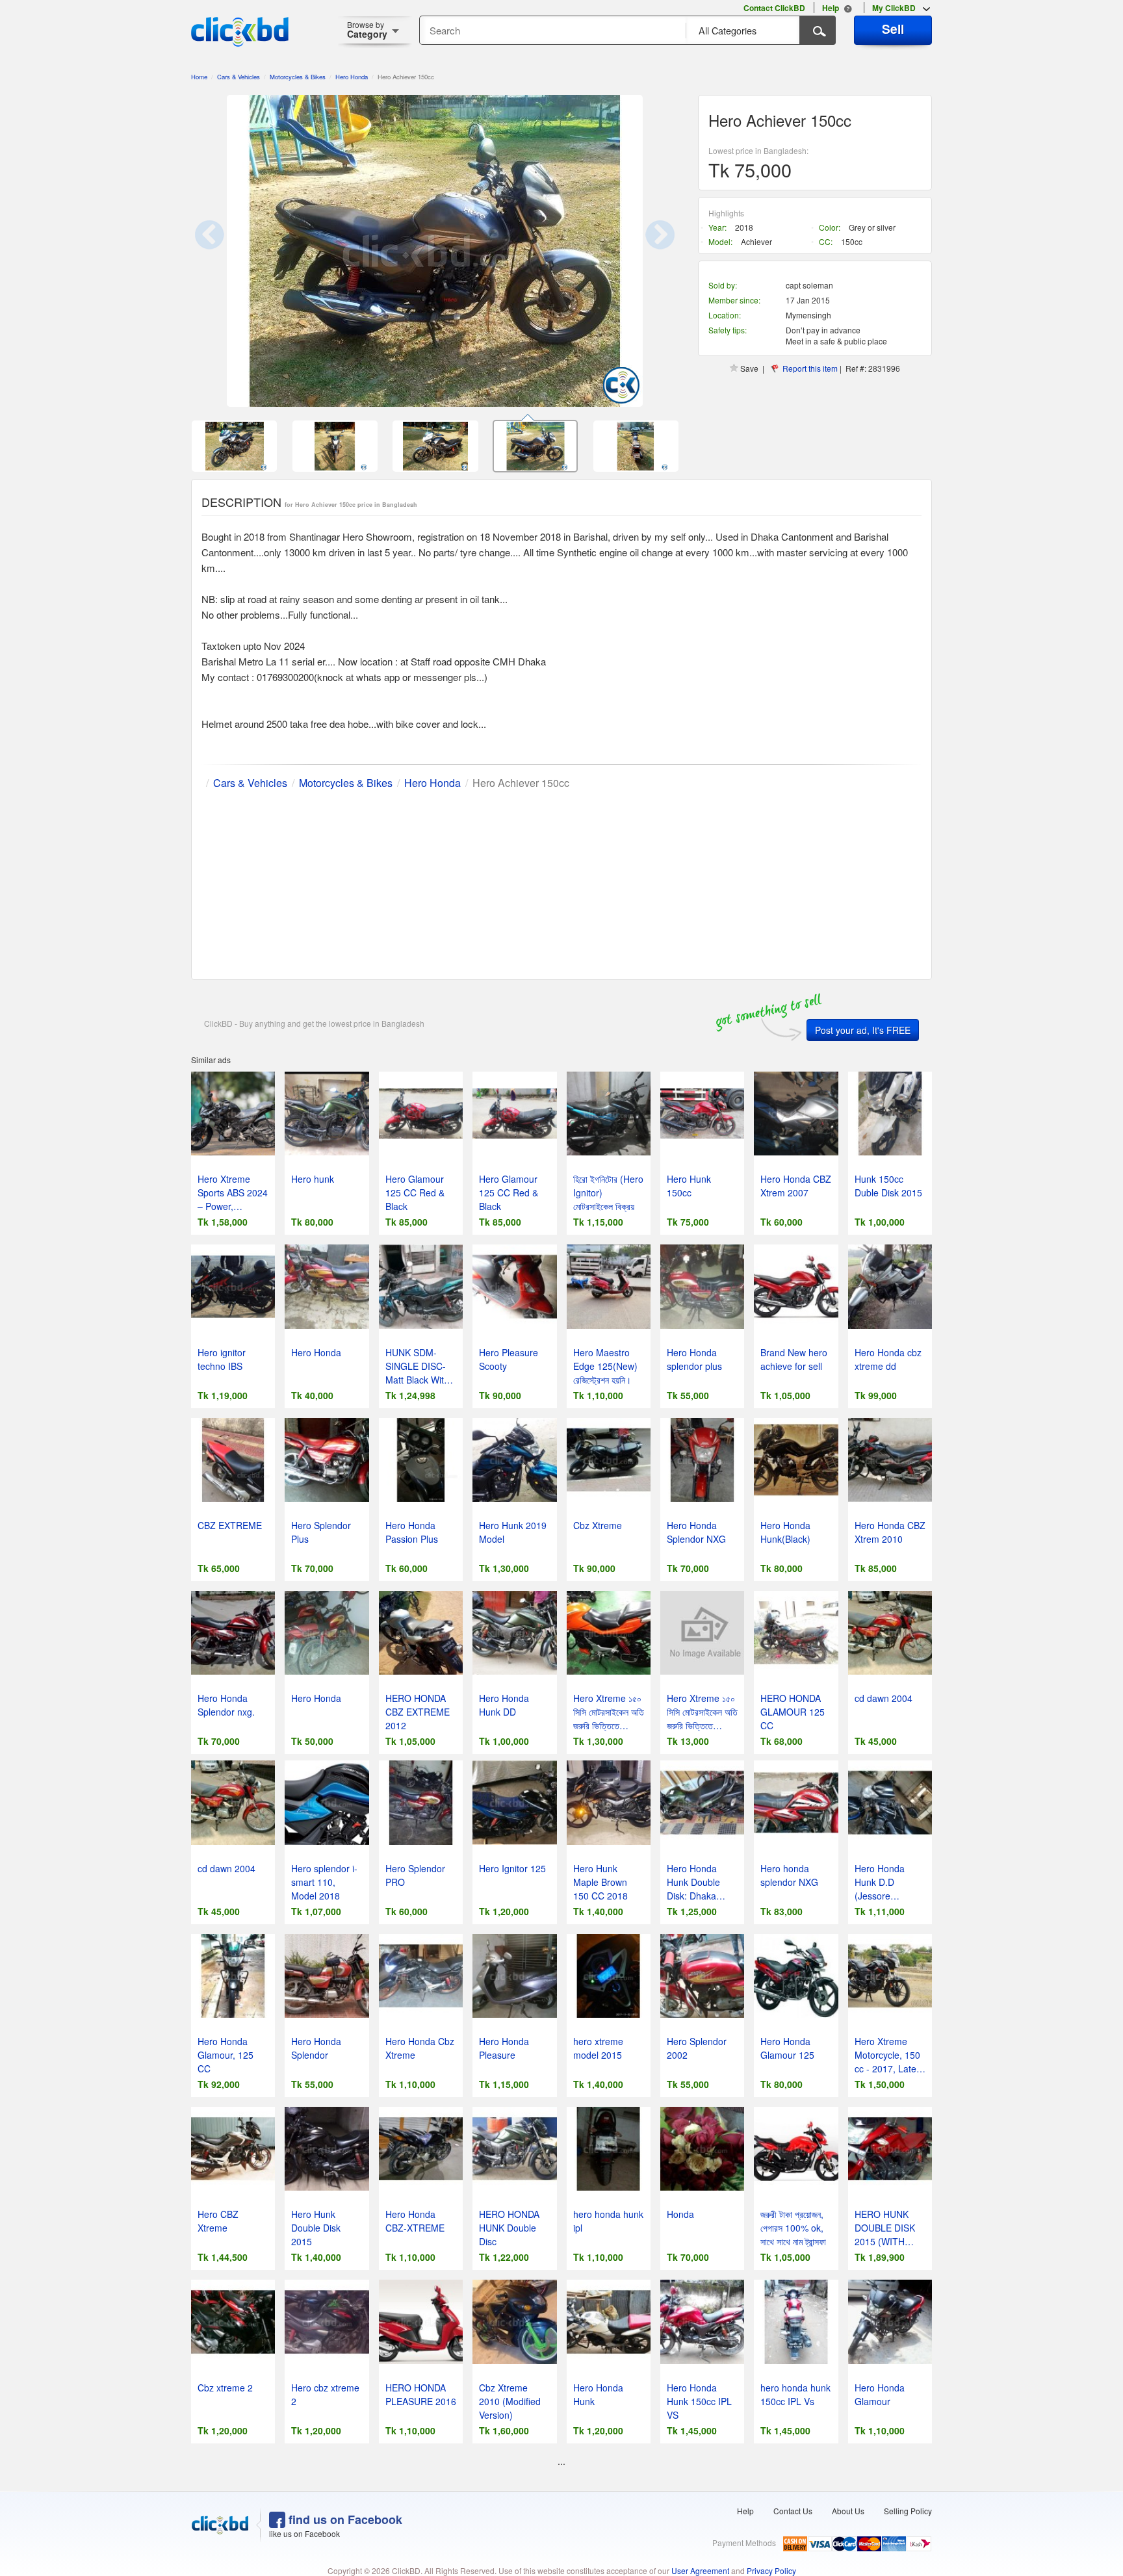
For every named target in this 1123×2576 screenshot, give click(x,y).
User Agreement (700, 2570)
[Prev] (224, 251)
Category (367, 30)
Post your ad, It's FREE (863, 1030)
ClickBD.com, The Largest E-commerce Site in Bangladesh (240, 32)
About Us (848, 2511)
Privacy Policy (771, 2570)
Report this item (810, 368)
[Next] (646, 251)
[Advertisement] (561, 882)
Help (745, 2511)
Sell (893, 29)
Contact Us (793, 2511)
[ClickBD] (220, 2525)
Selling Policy (908, 2511)
